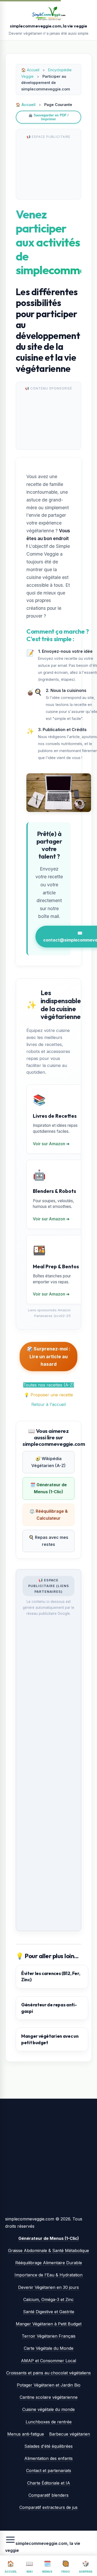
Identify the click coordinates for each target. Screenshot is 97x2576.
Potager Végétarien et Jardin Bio (49, 2385)
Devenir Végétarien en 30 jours (48, 2287)
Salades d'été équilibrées (48, 2446)
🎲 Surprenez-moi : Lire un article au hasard (48, 1357)
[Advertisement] (48, 167)
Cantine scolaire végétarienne (49, 2397)
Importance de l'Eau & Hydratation (48, 2275)
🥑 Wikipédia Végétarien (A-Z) (48, 1462)
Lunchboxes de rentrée (49, 2422)
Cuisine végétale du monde (48, 2409)
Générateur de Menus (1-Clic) (49, 2238)
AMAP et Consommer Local (48, 2361)
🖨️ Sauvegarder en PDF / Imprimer (48, 117)
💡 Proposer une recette (48, 1395)
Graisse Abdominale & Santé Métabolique (48, 2251)
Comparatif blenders (48, 2495)
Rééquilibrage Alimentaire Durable (49, 2263)
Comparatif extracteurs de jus (48, 2507)
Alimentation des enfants (48, 2458)
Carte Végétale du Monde (49, 2348)
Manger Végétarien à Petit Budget (49, 2324)
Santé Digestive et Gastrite (49, 2312)
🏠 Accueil (26, 105)
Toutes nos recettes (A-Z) (49, 1385)
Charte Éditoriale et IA (49, 2483)
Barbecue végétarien (70, 2434)
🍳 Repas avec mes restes (48, 1541)
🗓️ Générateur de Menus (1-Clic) (48, 1488)
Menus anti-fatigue (26, 2434)
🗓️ (47, 2567)
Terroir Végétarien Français (49, 2336)
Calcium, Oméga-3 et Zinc (48, 2299)
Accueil (33, 70)
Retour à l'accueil (48, 1404)
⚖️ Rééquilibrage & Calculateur (49, 1515)
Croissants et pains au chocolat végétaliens (48, 2373)
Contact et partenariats (49, 2471)
